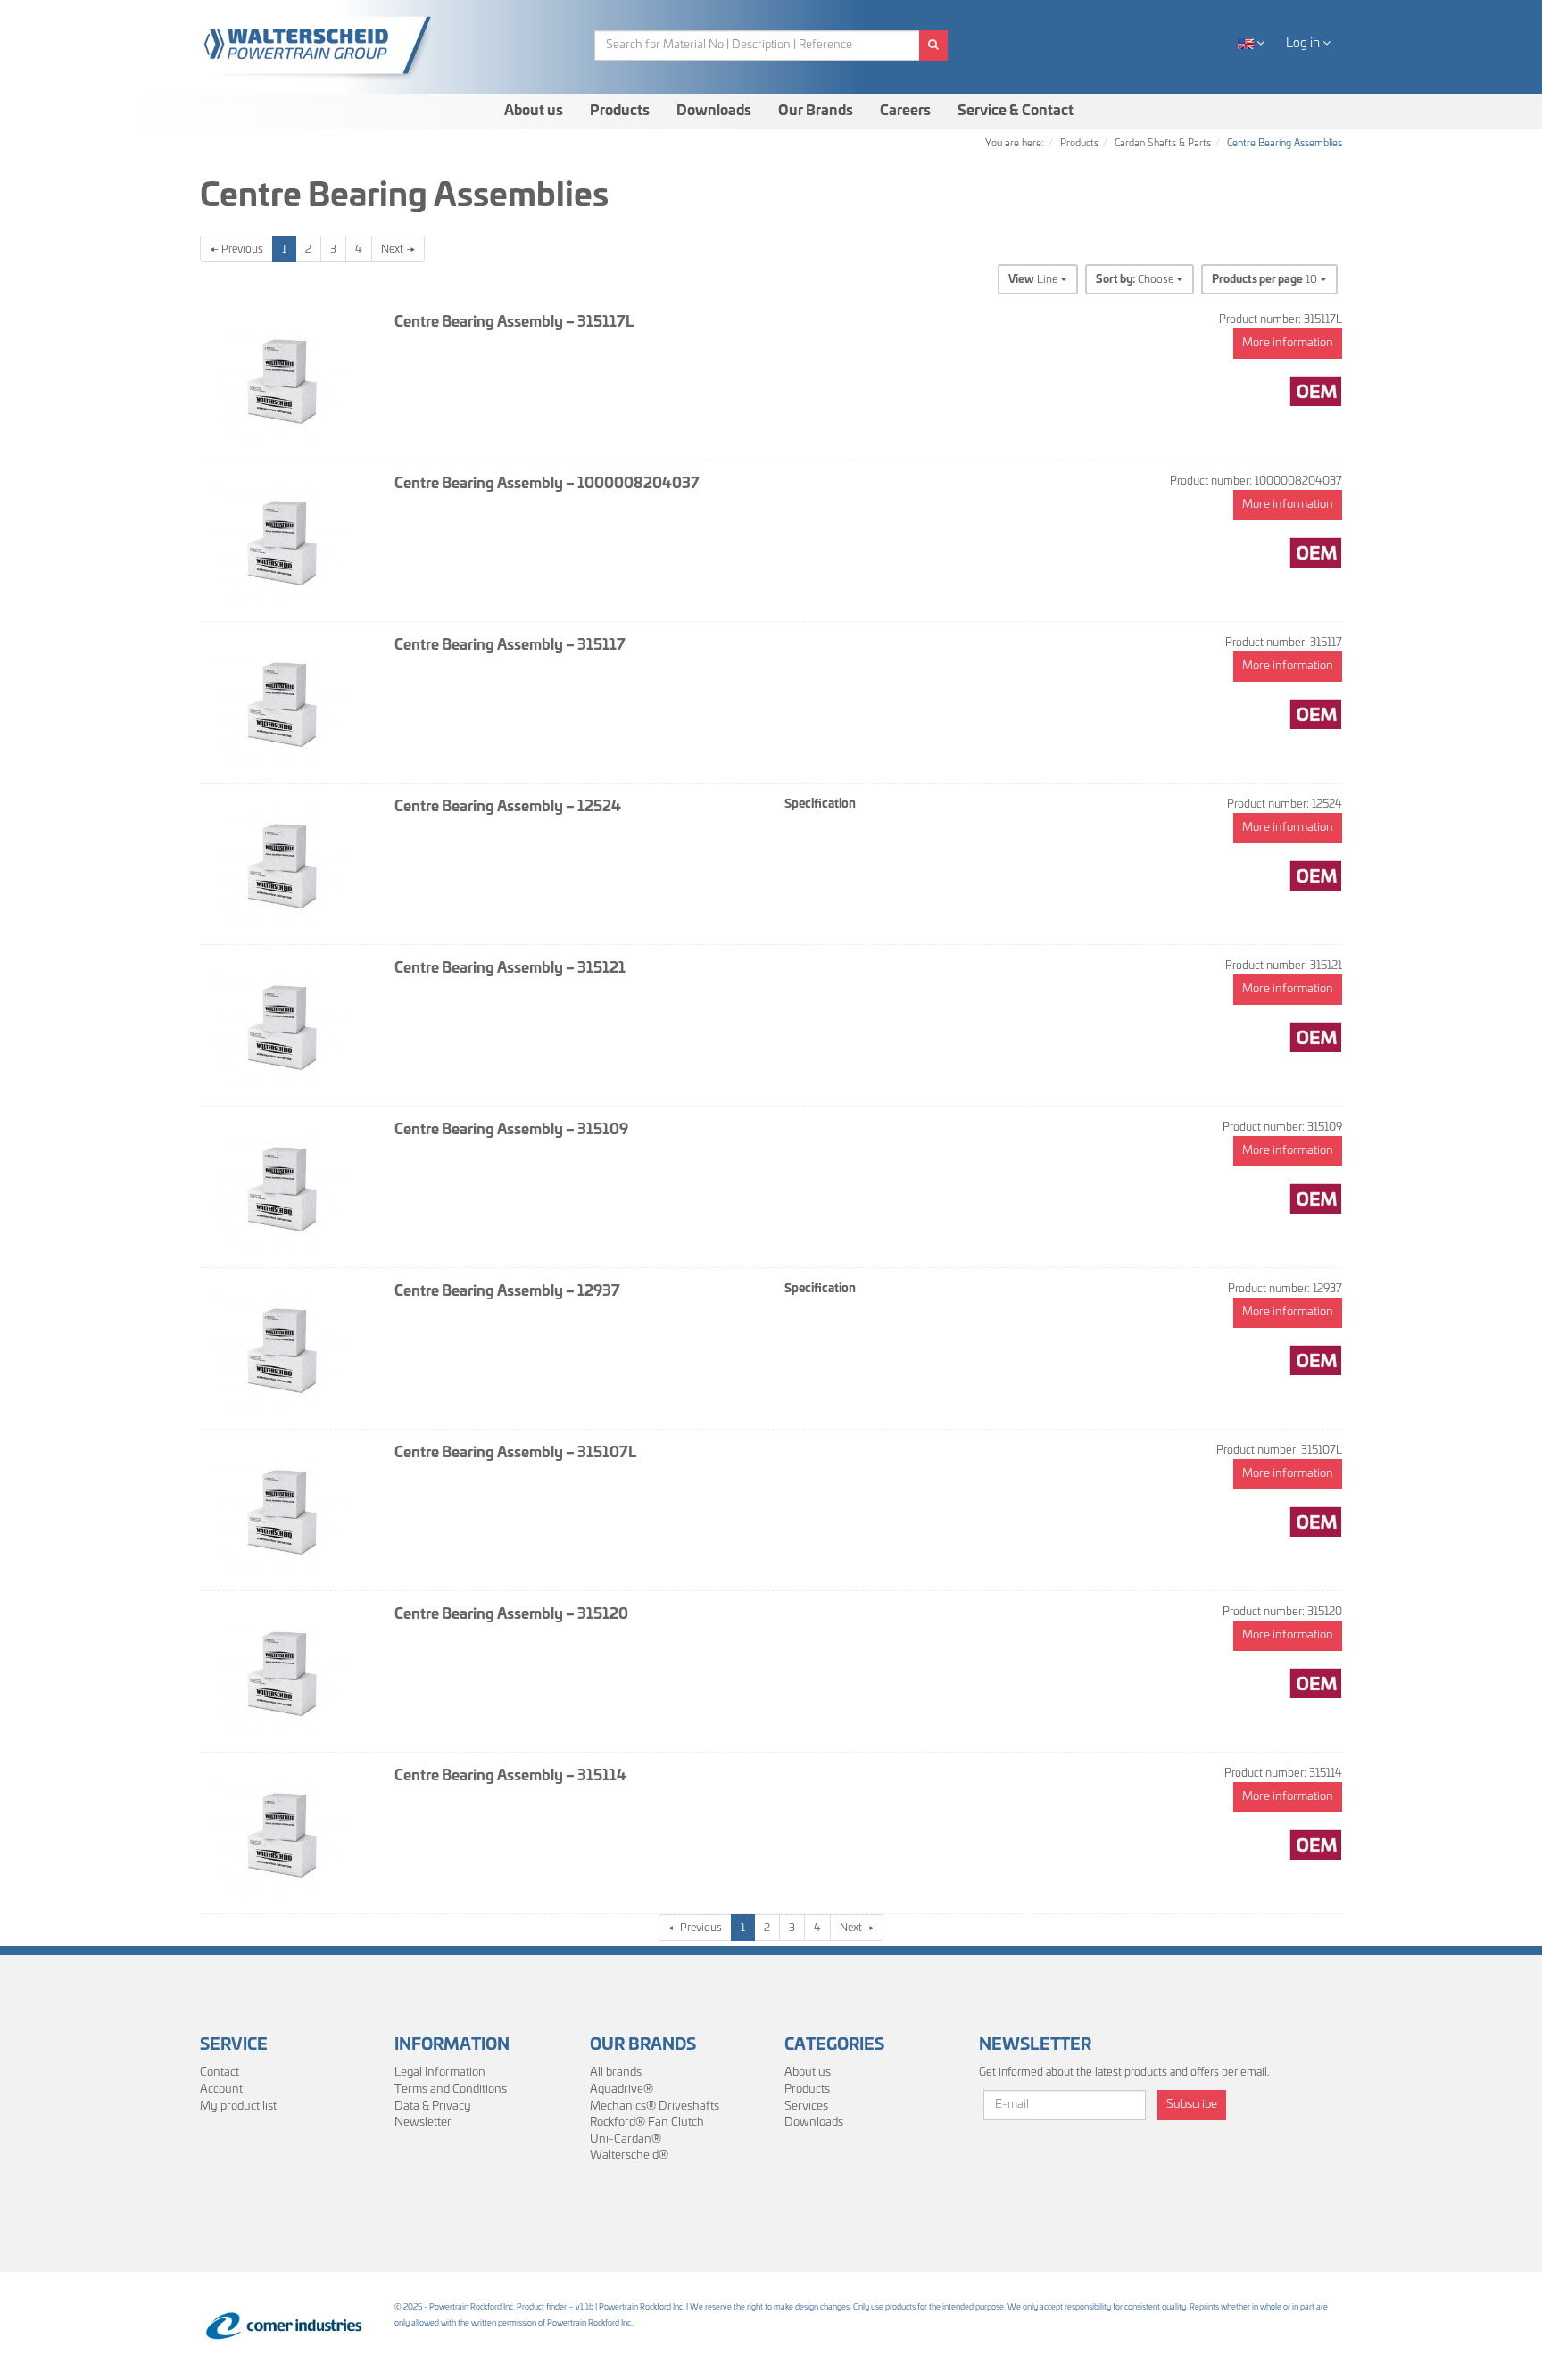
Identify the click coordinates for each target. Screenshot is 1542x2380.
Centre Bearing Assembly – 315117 (510, 645)
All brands (616, 2073)
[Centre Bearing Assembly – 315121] (284, 1025)
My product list (238, 2106)
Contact (220, 2073)
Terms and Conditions (451, 2090)
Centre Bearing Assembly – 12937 (507, 1291)
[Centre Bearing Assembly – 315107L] (284, 1510)
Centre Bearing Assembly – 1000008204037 (547, 484)
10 (1266, 279)
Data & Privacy (433, 2106)
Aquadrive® (622, 2090)
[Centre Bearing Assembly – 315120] (284, 1671)
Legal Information (440, 2073)
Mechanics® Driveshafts (655, 2106)
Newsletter (423, 2123)
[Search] (933, 46)
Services (806, 2106)
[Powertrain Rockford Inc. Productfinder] (324, 45)
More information (1288, 343)
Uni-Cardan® (626, 2140)
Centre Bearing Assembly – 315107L (515, 1453)
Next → (398, 249)
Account (221, 2090)
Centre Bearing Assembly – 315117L (514, 322)
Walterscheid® (629, 2156)
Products (620, 111)
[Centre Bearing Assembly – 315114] (284, 1833)
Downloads (714, 111)
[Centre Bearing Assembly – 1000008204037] (284, 541)
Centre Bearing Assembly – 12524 (508, 807)
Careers (905, 111)
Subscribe (1192, 2105)
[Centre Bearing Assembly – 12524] (284, 864)
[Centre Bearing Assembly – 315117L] (284, 379)
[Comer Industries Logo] (284, 2326)
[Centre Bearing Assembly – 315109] (284, 1187)
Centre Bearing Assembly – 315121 (510, 968)
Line (1034, 279)
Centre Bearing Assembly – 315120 (511, 1614)
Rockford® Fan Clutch (647, 2123)
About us (534, 111)
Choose (1136, 279)
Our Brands (816, 111)
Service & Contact (1016, 111)
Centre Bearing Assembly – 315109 (511, 1130)
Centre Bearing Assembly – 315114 (510, 1776)
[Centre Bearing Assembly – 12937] (284, 1348)
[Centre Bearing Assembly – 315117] (284, 702)
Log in (1304, 44)
